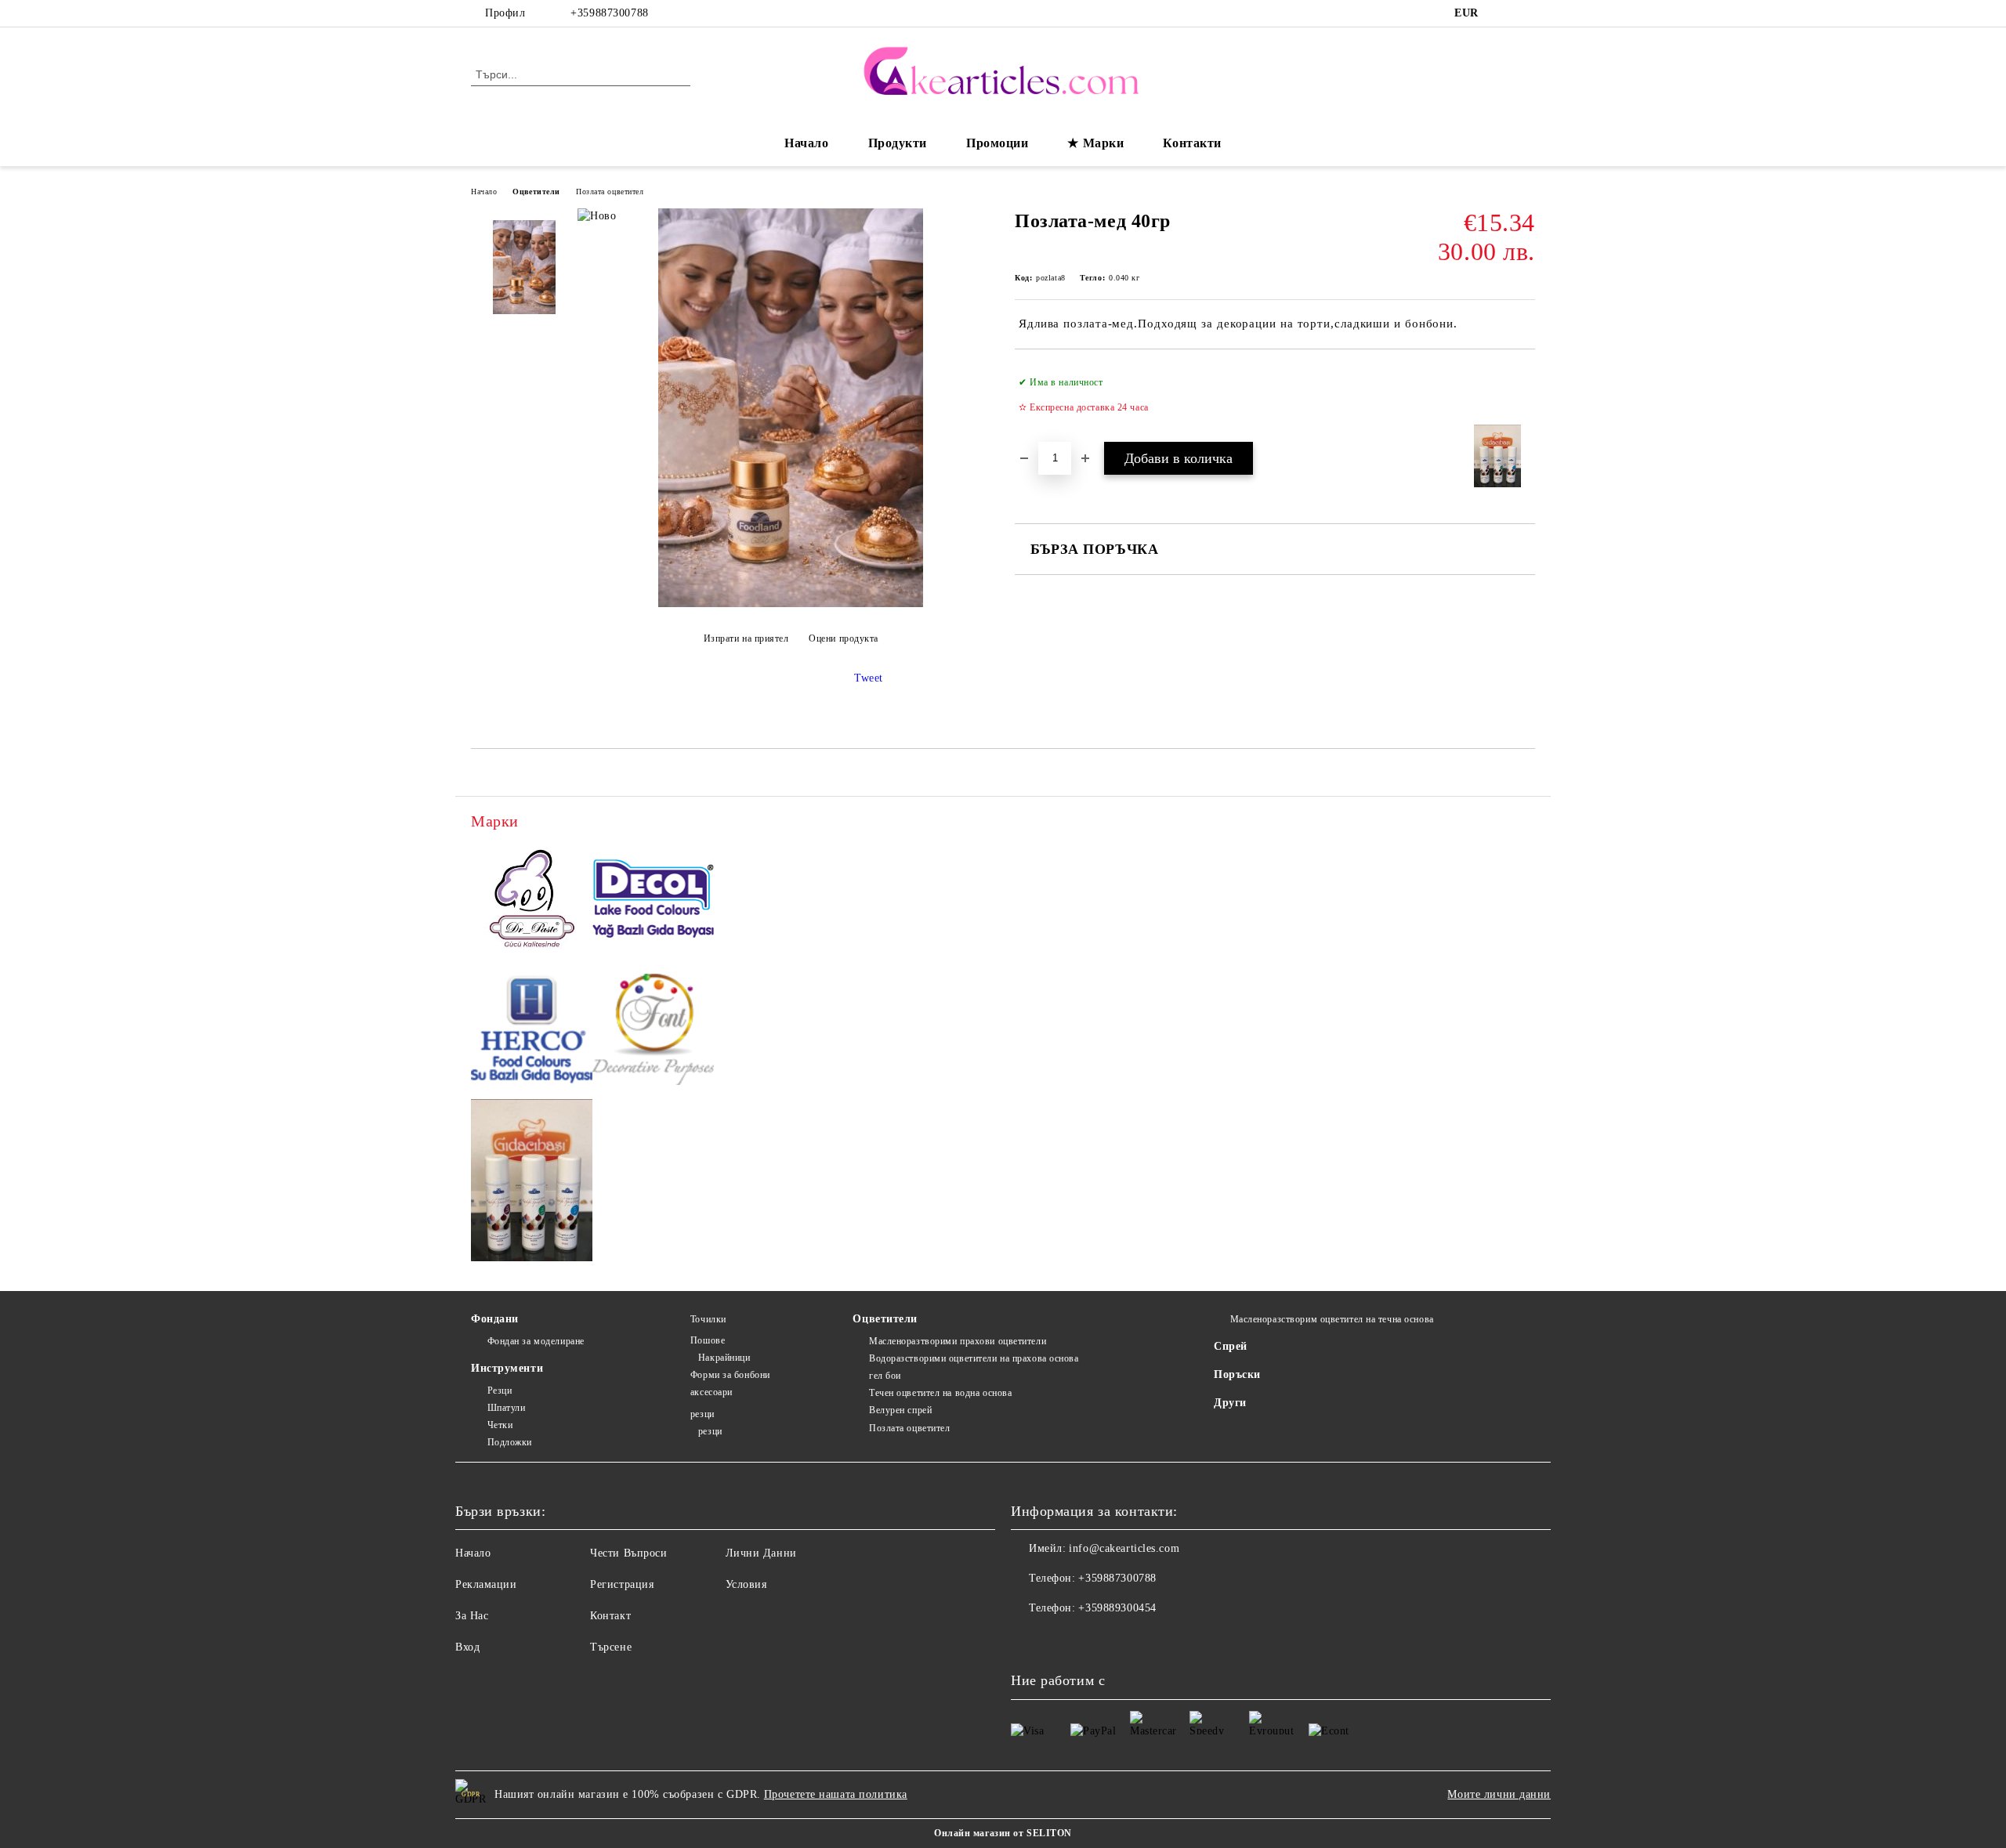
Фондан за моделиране (536, 1341)
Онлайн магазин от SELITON (1003, 1833)
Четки (500, 1425)
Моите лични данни (1499, 1794)
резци (702, 1414)
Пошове (708, 1340)
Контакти (1192, 143)
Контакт (610, 1616)
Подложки (510, 1442)
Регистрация (622, 1584)
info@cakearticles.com (1124, 1548)
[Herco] (532, 1032)
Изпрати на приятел (746, 638)
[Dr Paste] (532, 901)
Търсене (611, 1647)
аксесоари (712, 1392)
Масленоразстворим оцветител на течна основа (1332, 1319)
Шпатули (506, 1408)
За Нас (472, 1616)
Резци (500, 1391)
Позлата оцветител (610, 192)
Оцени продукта (844, 638)
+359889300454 (1117, 1608)
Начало (806, 143)
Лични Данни (761, 1553)
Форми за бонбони (730, 1375)
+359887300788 (609, 13)
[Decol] (653, 901)
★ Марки (1095, 143)
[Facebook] (1503, 13)
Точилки (708, 1319)
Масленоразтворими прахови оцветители (958, 1341)
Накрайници (724, 1358)
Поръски (1237, 1374)
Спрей (1231, 1346)
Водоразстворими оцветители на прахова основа (974, 1358)
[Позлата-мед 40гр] (791, 604)
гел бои (885, 1376)
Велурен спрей (900, 1410)
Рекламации (486, 1584)
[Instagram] (1526, 13)
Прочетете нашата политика (836, 1794)
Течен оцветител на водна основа (940, 1393)
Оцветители (536, 192)
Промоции (997, 143)
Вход (467, 1647)
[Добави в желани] (1524, 395)
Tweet (869, 678)
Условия (746, 1584)
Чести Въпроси (628, 1553)
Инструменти (507, 1368)
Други (1230, 1403)
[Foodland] (532, 1183)
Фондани (495, 1319)
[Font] (653, 1032)
